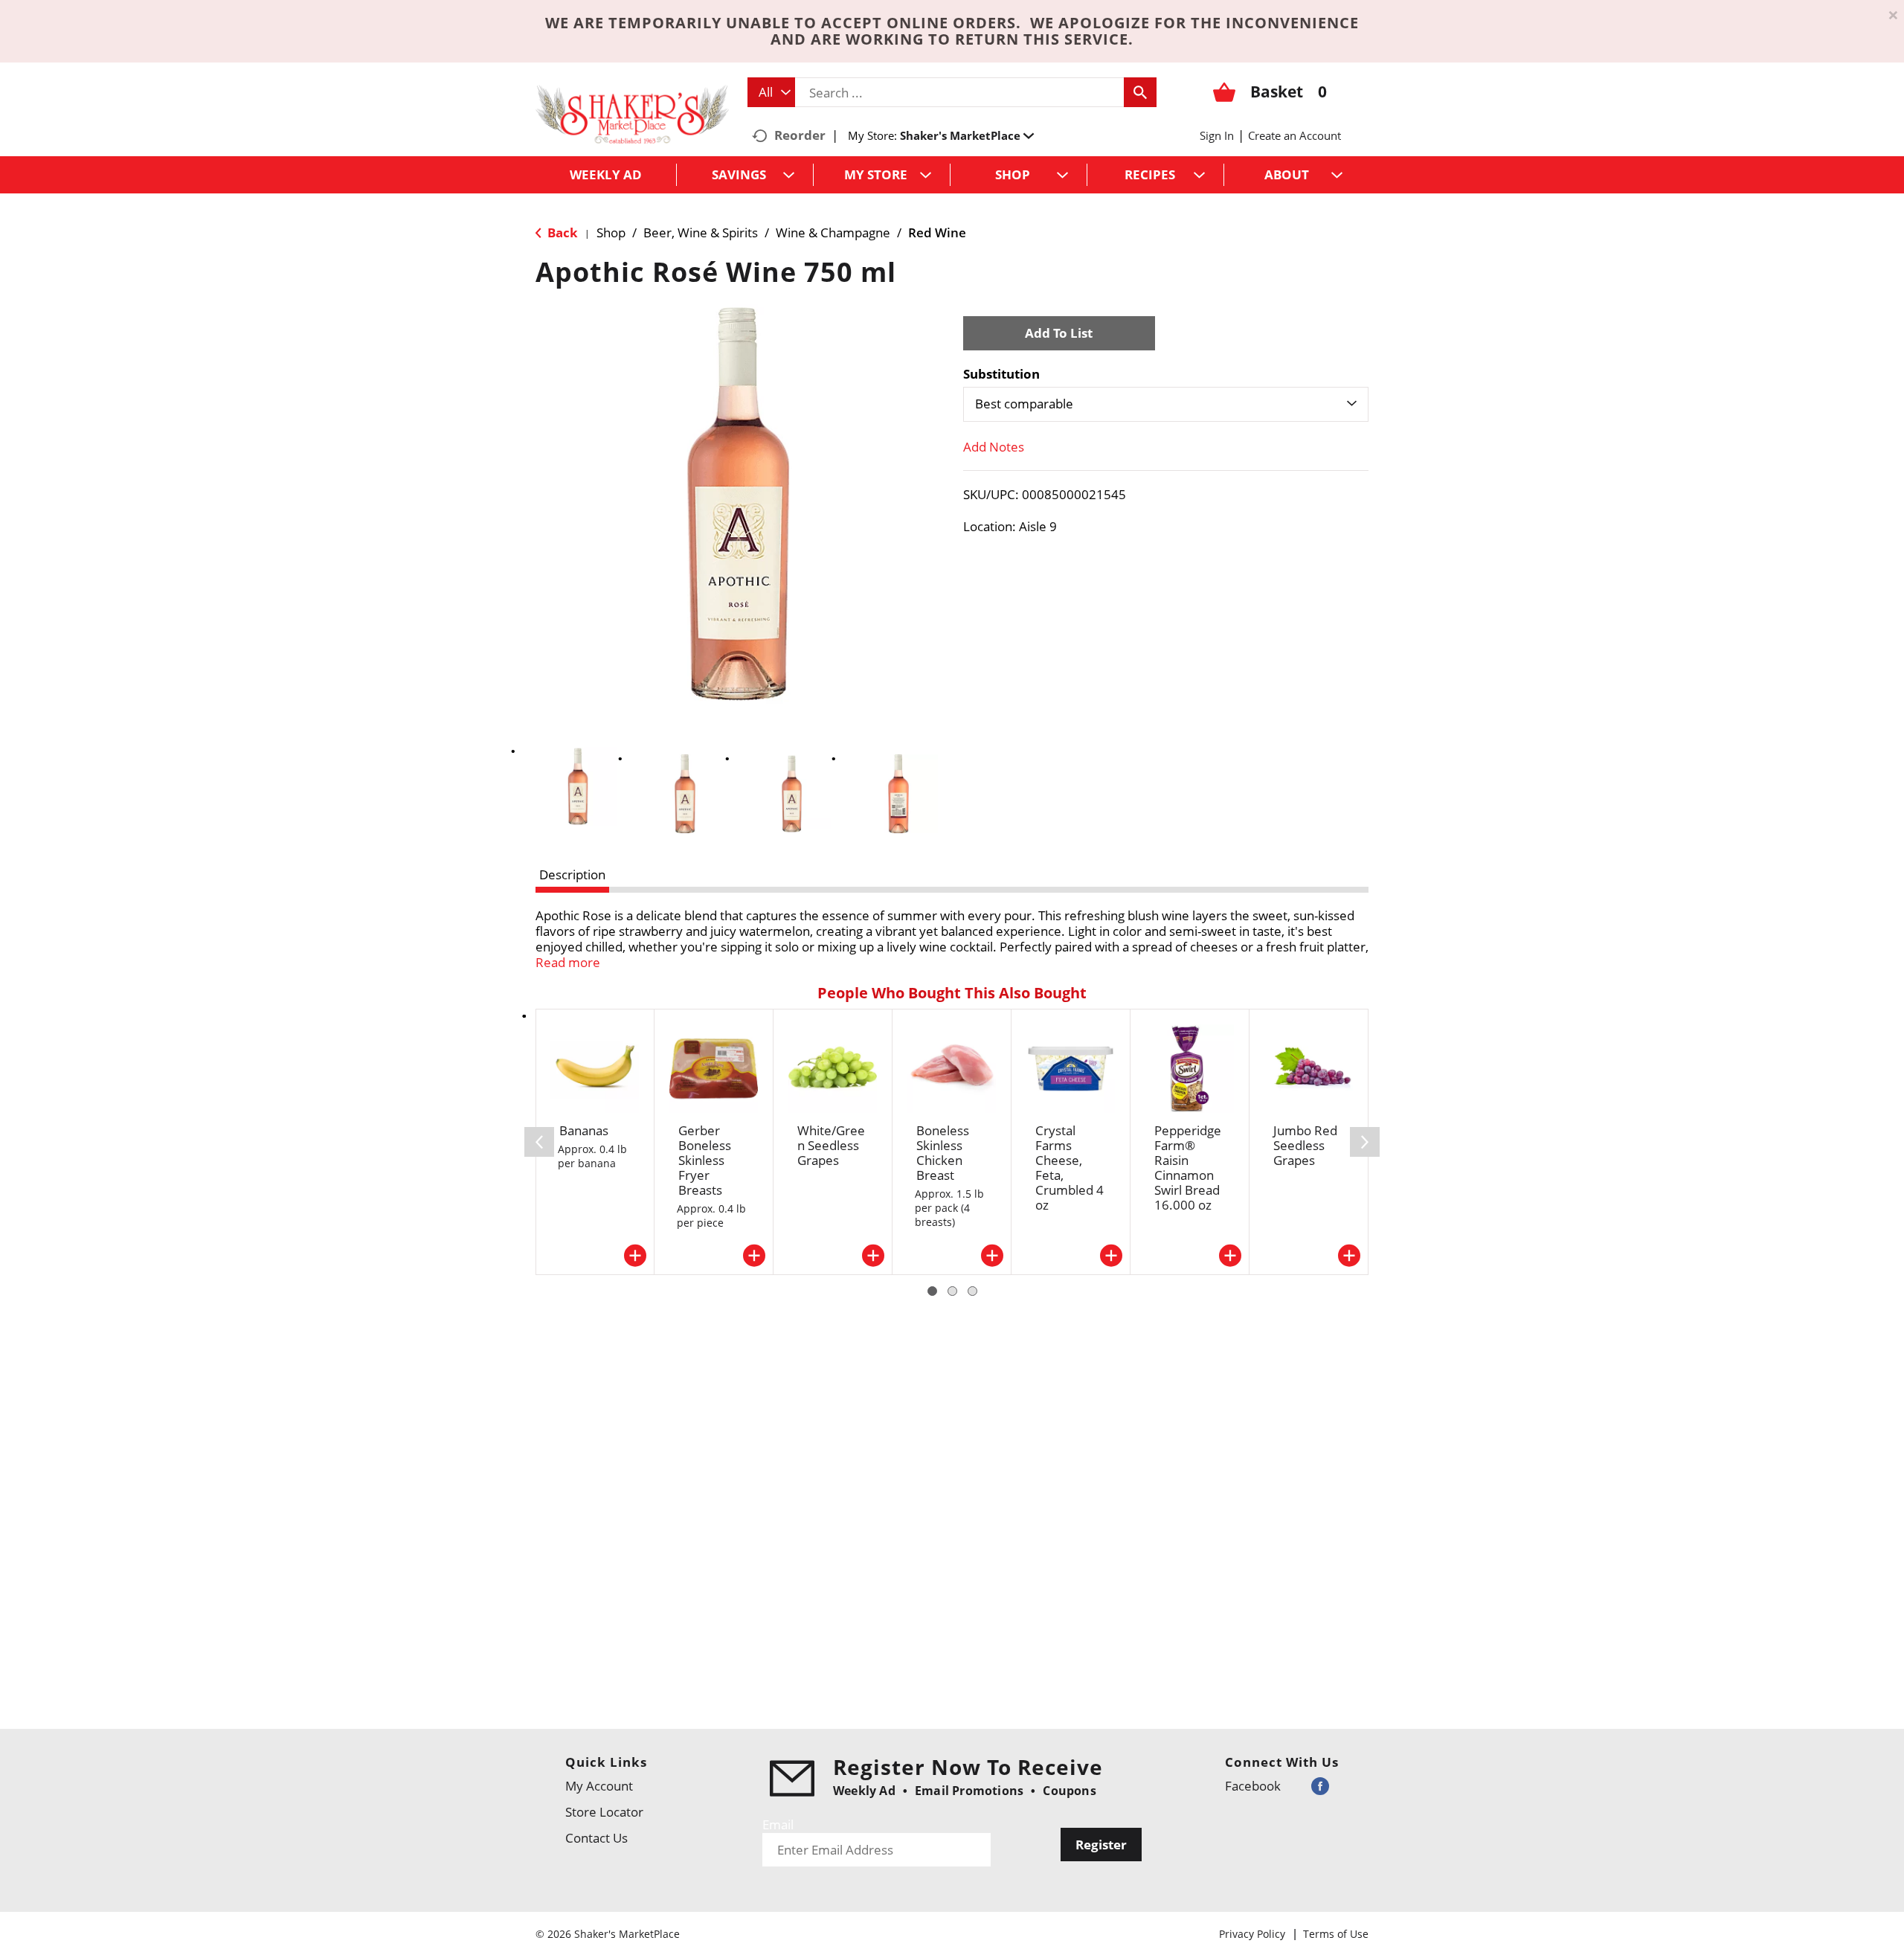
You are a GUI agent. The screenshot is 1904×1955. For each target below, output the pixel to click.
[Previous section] (539, 1142)
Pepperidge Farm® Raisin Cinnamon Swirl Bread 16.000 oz (1188, 1168)
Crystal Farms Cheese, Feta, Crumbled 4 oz (1070, 1168)
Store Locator (604, 1812)
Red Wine (937, 232)
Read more (568, 962)
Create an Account (1294, 135)
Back (561, 232)
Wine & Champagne (833, 232)
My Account (599, 1786)
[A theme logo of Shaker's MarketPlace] (632, 113)
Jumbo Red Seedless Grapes (1305, 1145)
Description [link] (572, 874)
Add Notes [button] (994, 447)
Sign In (1217, 135)
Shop (611, 232)
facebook (1253, 1786)
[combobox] (771, 92)
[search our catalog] (1140, 92)
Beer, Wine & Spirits (701, 232)
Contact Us (596, 1838)
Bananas (584, 1130)
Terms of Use (1336, 1934)
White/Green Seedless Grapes (831, 1145)
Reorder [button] (800, 135)
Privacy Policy (1252, 1934)
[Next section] (1365, 1142)
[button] (967, 135)
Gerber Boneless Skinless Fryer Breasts (705, 1160)
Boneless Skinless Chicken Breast (943, 1153)
